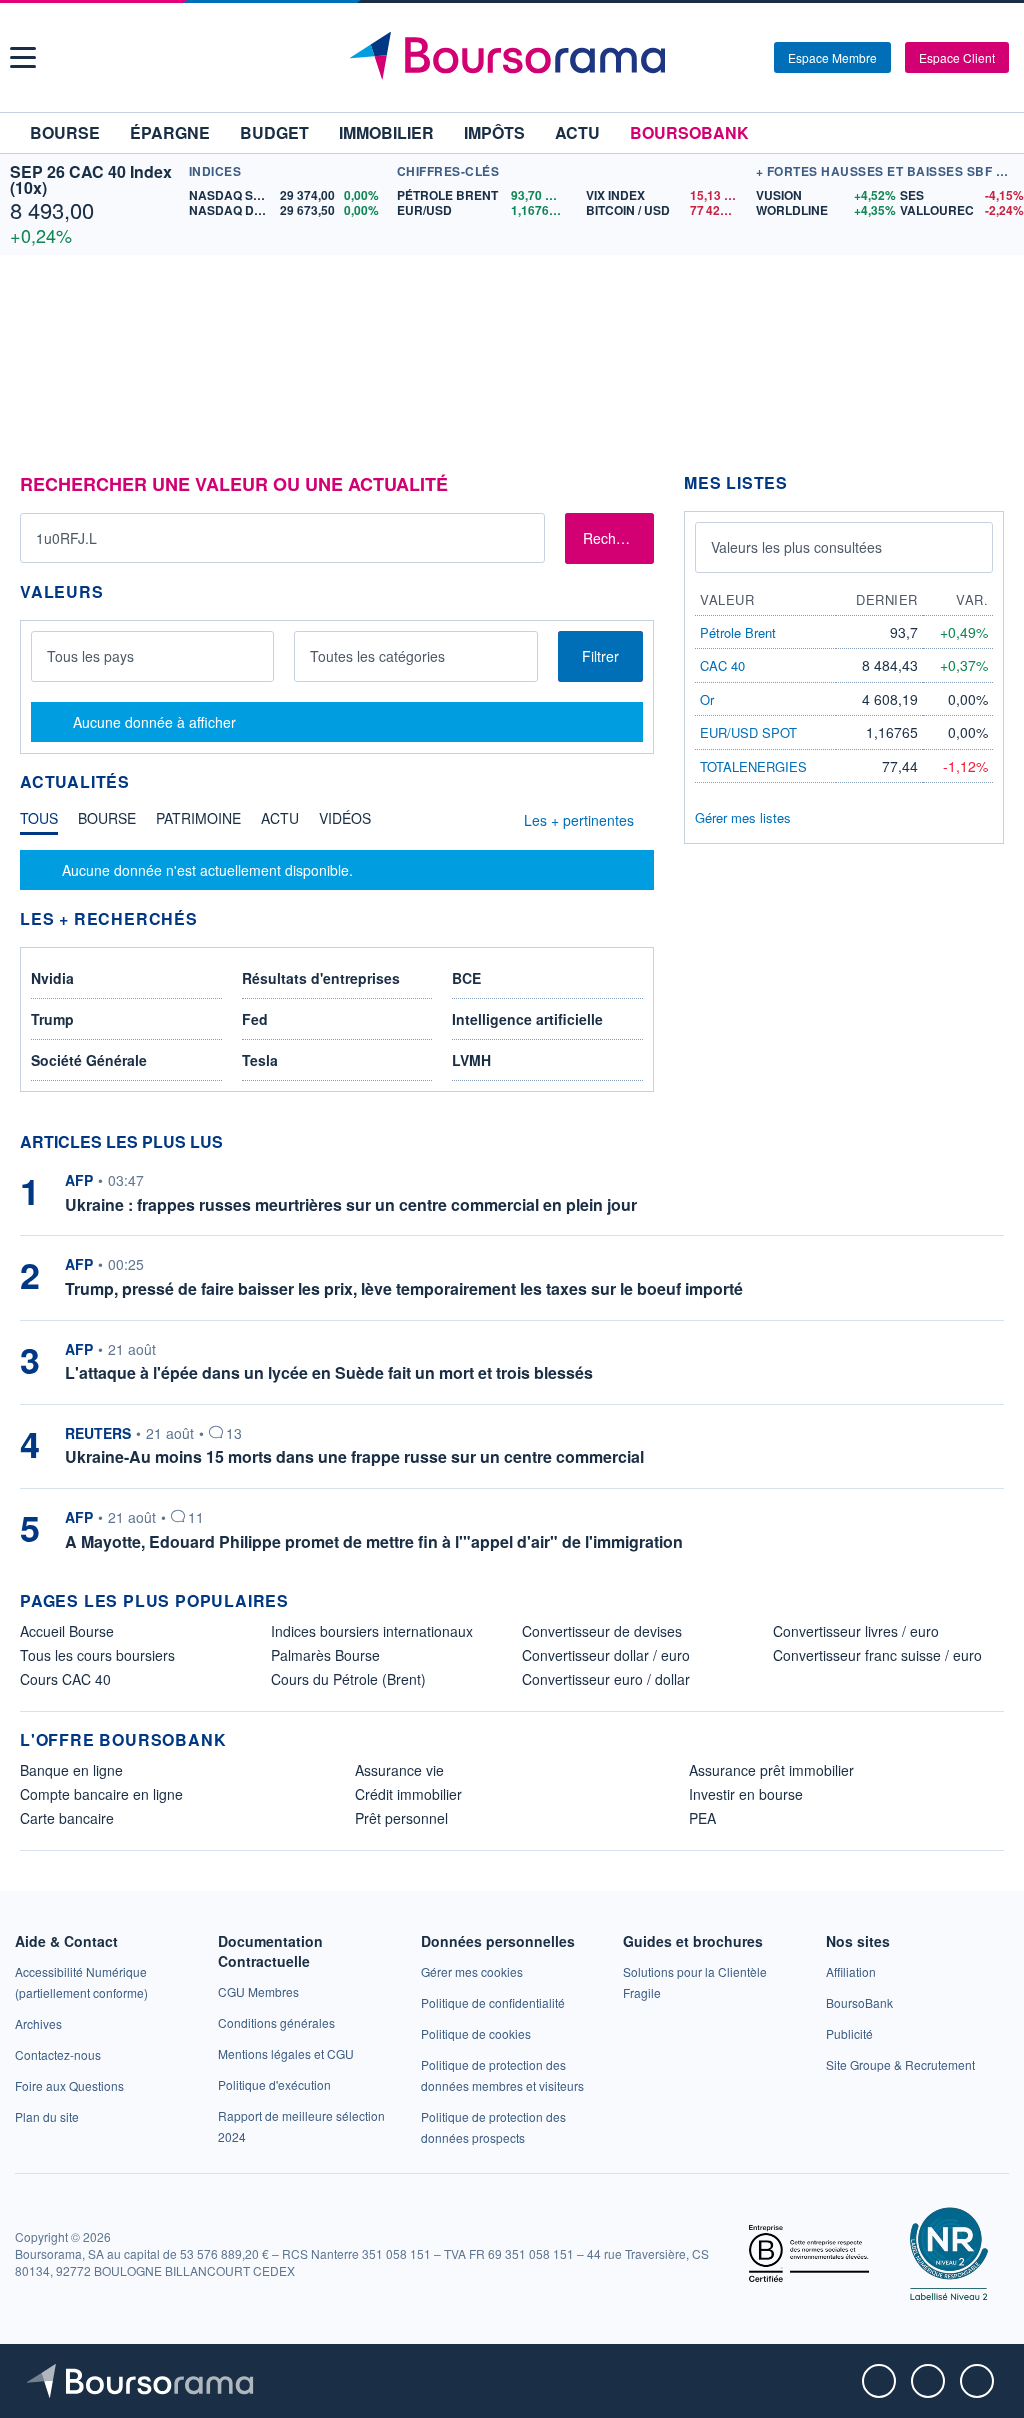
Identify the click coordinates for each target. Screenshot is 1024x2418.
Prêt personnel (401, 1818)
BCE (466, 978)
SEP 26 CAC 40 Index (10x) (91, 179)
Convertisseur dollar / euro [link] (606, 1655)
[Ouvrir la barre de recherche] (726, 58)
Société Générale (89, 1060)
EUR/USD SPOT (748, 732)
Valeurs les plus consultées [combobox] (796, 547)
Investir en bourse (746, 1794)
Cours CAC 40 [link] (65, 1679)
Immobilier (386, 132)
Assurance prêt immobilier (771, 1770)
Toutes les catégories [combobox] (377, 656)
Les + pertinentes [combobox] (579, 820)
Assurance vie (399, 1770)
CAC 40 (722, 665)
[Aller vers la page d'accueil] (515, 58)
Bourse (65, 132)
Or (707, 699)
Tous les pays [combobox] (90, 656)
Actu (577, 132)
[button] (23, 57)
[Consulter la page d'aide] (752, 58)
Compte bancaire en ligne (101, 1794)
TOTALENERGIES (753, 766)
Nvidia (52, 978)
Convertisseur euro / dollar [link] (606, 1679)
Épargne (170, 132)
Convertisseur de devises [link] (602, 1631)
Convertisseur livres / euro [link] (856, 1631)
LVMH (471, 1060)
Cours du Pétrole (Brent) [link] (348, 1679)
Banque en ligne (71, 1770)
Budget (274, 132)
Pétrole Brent (738, 632)
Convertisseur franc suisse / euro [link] (877, 1655)
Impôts (494, 132)
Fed (255, 1019)
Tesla (260, 1060)
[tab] (39, 823)
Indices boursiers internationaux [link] (372, 1631)
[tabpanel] (337, 870)
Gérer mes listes (743, 817)
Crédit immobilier (408, 1794)
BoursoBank (689, 132)
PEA (702, 1818)
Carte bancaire (67, 1818)
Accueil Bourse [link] (67, 1631)
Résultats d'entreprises (321, 978)
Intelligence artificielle (527, 1019)
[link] (38, 2023)
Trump (52, 1019)
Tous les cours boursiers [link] (97, 1655)
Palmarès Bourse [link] (325, 1655)
